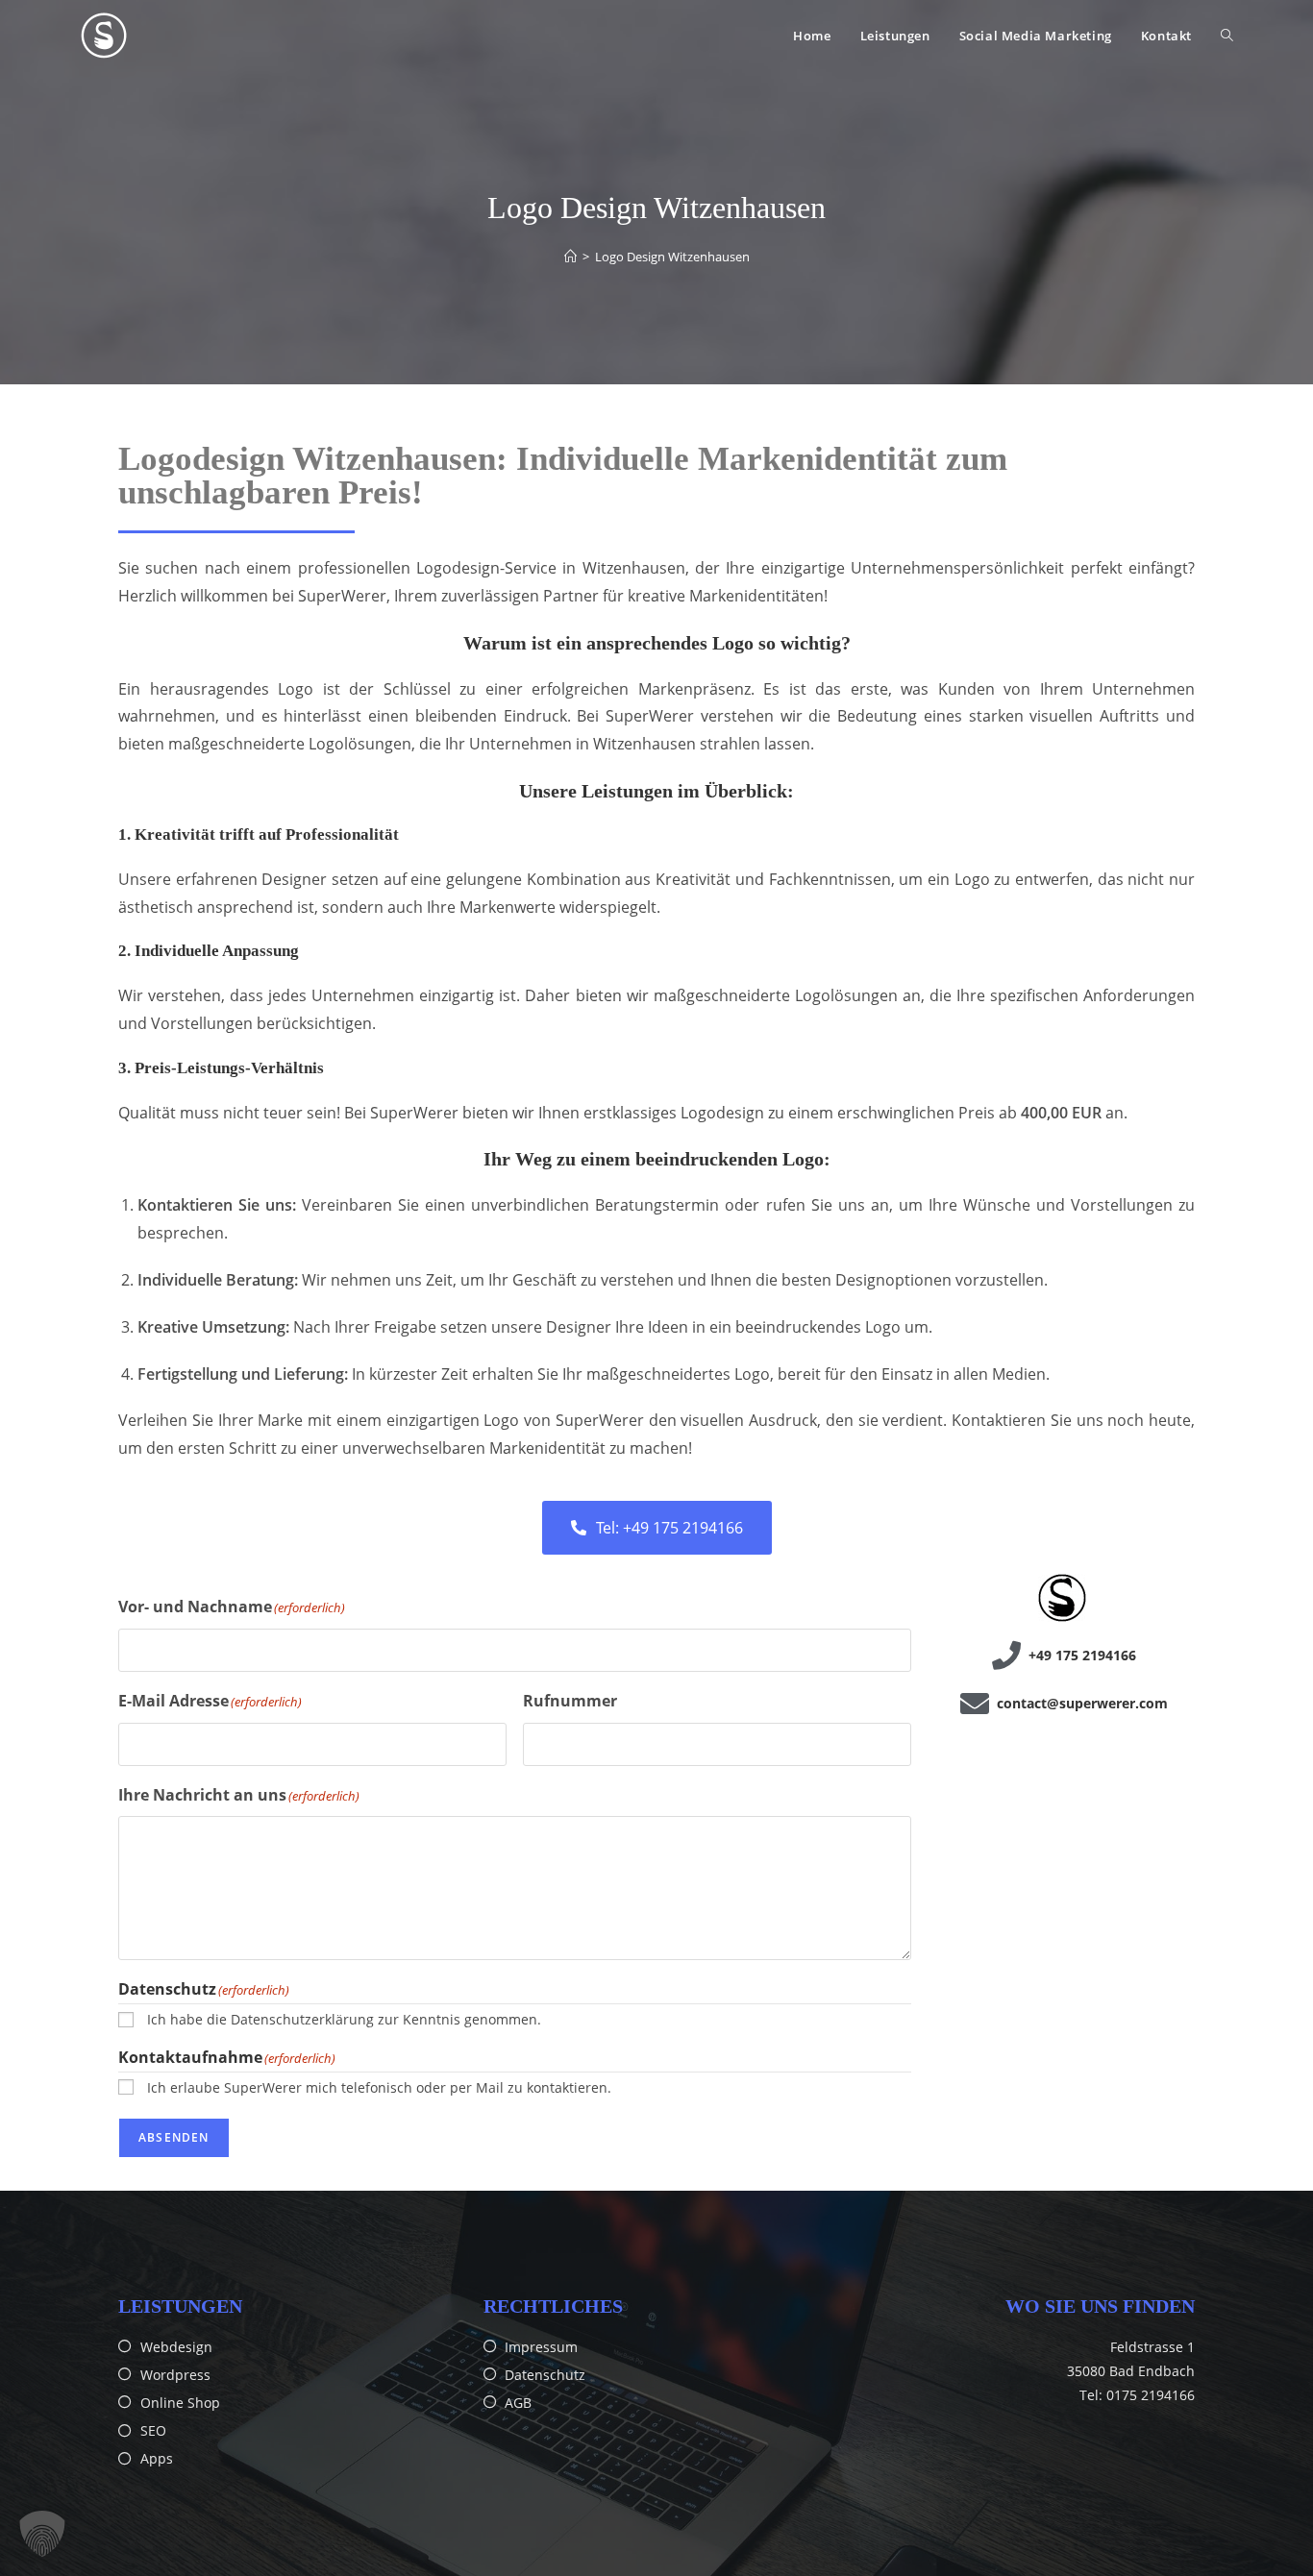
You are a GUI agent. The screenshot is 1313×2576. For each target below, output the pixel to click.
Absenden (174, 2137)
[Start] (570, 257)
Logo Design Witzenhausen (672, 257)
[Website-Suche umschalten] (1227, 36)
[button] (42, 2534)
